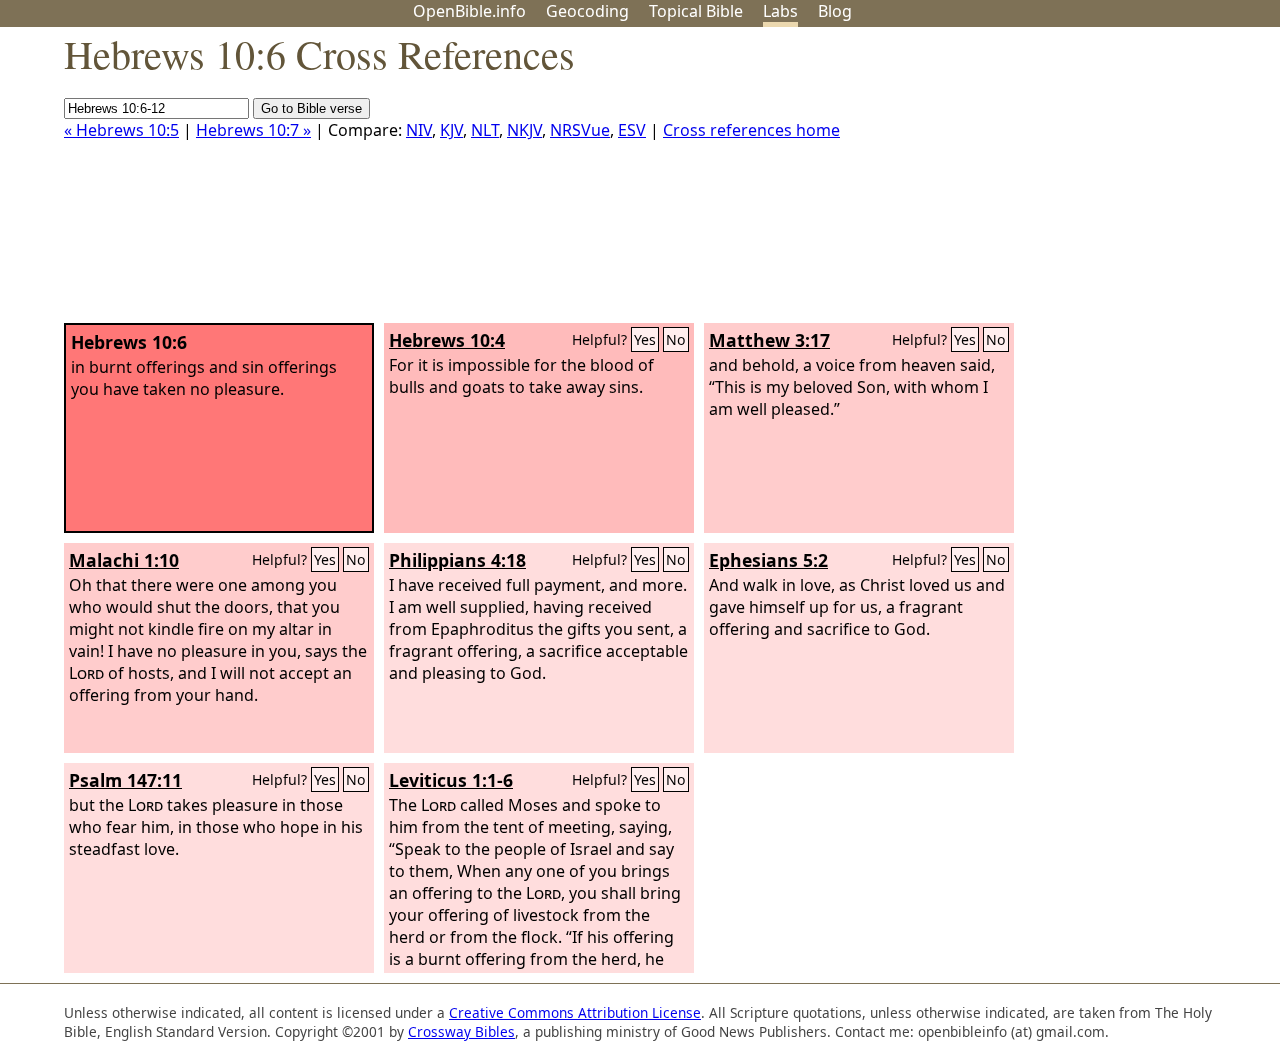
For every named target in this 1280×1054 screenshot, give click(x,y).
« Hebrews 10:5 (121, 130)
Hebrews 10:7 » (253, 130)
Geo (587, 11)
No (676, 339)
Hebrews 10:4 (447, 340)
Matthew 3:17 (769, 340)
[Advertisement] (1078, 183)
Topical (696, 11)
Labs (780, 11)
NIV (419, 130)
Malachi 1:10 (124, 560)
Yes (645, 339)
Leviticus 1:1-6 (451, 780)
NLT (485, 130)
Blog (835, 11)
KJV (451, 130)
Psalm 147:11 (125, 780)
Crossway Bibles (461, 1031)
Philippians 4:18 (457, 560)
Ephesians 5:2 (768, 560)
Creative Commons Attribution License (575, 1012)
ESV (632, 130)
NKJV (524, 130)
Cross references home (751, 130)
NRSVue (580, 130)
